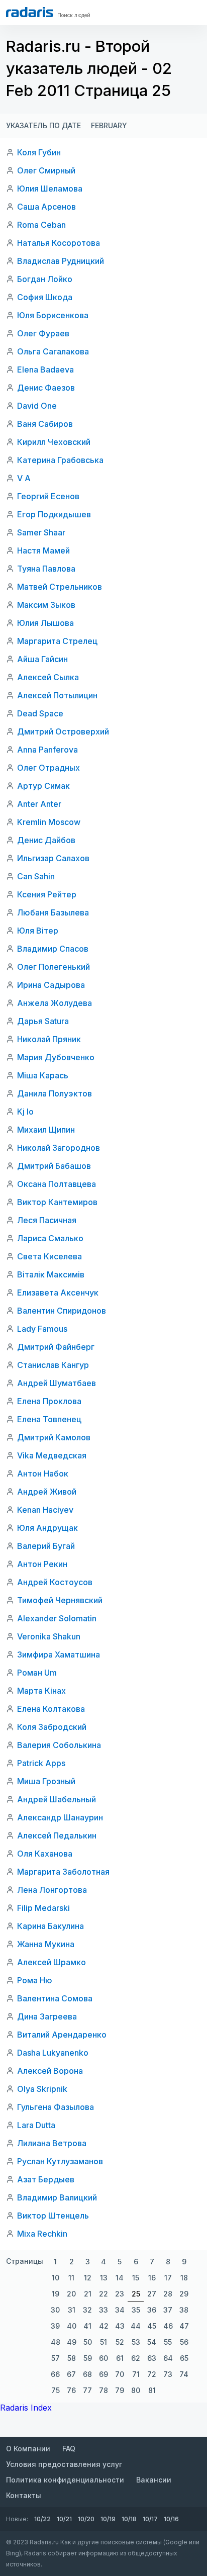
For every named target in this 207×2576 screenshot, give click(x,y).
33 (103, 2310)
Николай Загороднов (59, 1148)
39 (55, 2326)
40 (72, 2326)
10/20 (86, 2519)
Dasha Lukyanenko (53, 2053)
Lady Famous (42, 1329)
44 (136, 2326)
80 (136, 2390)
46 (168, 2326)
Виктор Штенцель (53, 2216)
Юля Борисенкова (53, 315)
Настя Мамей (43, 550)
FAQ (69, 2449)
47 (184, 2326)
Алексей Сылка (48, 677)
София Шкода (45, 297)
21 (88, 2294)
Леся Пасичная (47, 1220)
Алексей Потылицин (57, 695)
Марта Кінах (41, 1691)
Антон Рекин (42, 1564)
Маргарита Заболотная (63, 1872)
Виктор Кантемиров (57, 1202)
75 (56, 2390)
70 (120, 2374)
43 (120, 2326)
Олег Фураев (43, 333)
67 (71, 2374)
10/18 (129, 2519)
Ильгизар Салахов (53, 858)
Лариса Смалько (50, 1238)
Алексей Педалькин (57, 1835)
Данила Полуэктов (55, 1093)
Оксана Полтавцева (57, 1184)
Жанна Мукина (46, 1944)
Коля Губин (39, 152)
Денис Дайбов (46, 840)
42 (104, 2326)
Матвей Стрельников (60, 587)
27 (152, 2294)
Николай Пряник (49, 1039)
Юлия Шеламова (50, 189)
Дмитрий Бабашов (54, 1166)
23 (120, 2294)
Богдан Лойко (45, 279)
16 (152, 2278)
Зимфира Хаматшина (59, 1654)
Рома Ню (35, 1980)
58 (72, 2358)
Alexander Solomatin (57, 1618)
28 (168, 2294)
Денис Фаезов (46, 388)
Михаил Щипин (46, 1130)
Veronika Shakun (49, 1636)
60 (103, 2358)
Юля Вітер (38, 931)
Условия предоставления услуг (64, 2464)
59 (88, 2358)
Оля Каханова (45, 1854)
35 (136, 2310)
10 (56, 2278)
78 (103, 2390)
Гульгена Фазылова (56, 2107)
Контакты (24, 2495)
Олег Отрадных (48, 768)
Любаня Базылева (53, 912)
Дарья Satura (43, 1021)
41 (87, 2326)
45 (152, 2326)
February (109, 125)
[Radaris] (30, 12)
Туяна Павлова (46, 569)
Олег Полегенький (54, 967)
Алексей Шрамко (51, 1962)
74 (184, 2374)
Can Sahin (36, 876)
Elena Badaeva (45, 370)
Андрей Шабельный (57, 1799)
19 (56, 2294)
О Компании (28, 2449)
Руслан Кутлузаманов (60, 2161)
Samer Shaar (41, 532)
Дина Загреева (47, 2016)
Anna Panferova (47, 750)
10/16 (171, 2519)
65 (184, 2358)
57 (56, 2358)
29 (184, 2294)
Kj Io (25, 1112)
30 (55, 2310)
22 (103, 2294)
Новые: (17, 2519)
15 (136, 2278)
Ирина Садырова (51, 985)
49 (72, 2342)
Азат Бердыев (46, 2179)
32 (87, 2310)
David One (37, 406)
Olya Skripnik (42, 2089)
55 (168, 2342)
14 (120, 2278)
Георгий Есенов (48, 496)
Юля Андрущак (47, 1528)
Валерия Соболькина (59, 1745)
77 (87, 2390)
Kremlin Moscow (49, 822)
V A (24, 478)
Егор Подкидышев (54, 514)
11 (71, 2278)
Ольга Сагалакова (53, 351)
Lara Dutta (36, 2125)
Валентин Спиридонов (62, 1311)
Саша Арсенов (46, 207)
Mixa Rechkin (42, 2234)
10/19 (108, 2519)
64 (168, 2358)
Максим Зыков (46, 605)
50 (88, 2342)
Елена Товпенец (49, 1419)
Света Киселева (49, 1256)
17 (168, 2278)
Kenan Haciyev (45, 1510)
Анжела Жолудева (55, 1003)
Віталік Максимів (51, 1274)
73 (168, 2374)
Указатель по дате (43, 125)
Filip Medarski (43, 1908)
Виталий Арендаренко (62, 2035)
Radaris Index (26, 2408)
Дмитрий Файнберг (56, 1347)
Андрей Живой (47, 1492)
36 (152, 2310)
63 (152, 2358)
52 (120, 2342)
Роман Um (37, 1673)
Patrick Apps (41, 1763)
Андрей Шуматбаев (57, 1383)
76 (71, 2390)
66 (55, 2374)
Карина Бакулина (50, 1926)
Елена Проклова (49, 1401)
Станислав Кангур (53, 1365)
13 (104, 2278)
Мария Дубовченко (56, 1057)
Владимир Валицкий (57, 2197)
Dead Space (40, 713)
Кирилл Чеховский (54, 442)
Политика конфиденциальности (65, 2480)
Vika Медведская (52, 1455)
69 (103, 2374)
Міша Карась (43, 1075)
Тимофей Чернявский (60, 1600)
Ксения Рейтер (47, 894)
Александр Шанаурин (60, 1817)
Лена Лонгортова (52, 1890)
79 (120, 2390)
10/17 (150, 2519)
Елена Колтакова (51, 1709)
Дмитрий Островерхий (63, 731)
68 (87, 2374)
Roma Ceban (41, 225)
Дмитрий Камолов (54, 1437)
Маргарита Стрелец (57, 641)
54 (152, 2342)
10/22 (42, 2519)
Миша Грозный (46, 1781)
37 (168, 2310)
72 (152, 2374)
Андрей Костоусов (55, 1582)
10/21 (64, 2519)
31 (72, 2310)
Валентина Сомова (55, 1998)
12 (88, 2278)
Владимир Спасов (53, 949)
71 (136, 2374)
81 (152, 2390)
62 (136, 2358)
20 (71, 2294)
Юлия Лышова (45, 623)
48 (56, 2342)
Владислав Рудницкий (61, 261)
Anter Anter (39, 804)
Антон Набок (43, 1474)
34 (120, 2310)
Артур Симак (43, 786)
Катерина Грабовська (60, 460)
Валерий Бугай (46, 1546)
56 (184, 2342)
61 (120, 2358)
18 (184, 2278)
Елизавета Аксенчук (58, 1293)
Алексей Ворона (50, 2071)
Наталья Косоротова (59, 243)
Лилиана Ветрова (52, 2143)
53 (136, 2342)
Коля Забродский (52, 1727)
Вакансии (154, 2480)
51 (103, 2342)
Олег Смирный (46, 170)
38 (184, 2310)
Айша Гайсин (42, 659)
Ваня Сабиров (45, 424)
